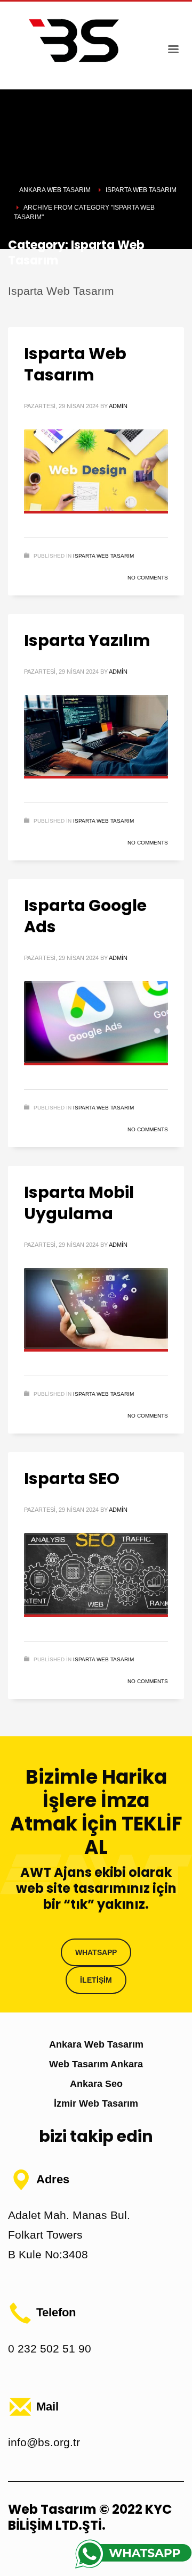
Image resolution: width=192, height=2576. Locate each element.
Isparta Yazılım (87, 640)
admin (118, 406)
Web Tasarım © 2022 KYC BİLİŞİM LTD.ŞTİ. (90, 2517)
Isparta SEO (72, 1478)
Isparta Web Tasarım (75, 364)
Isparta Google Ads (85, 916)
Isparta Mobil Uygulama (79, 1203)
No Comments (148, 578)
